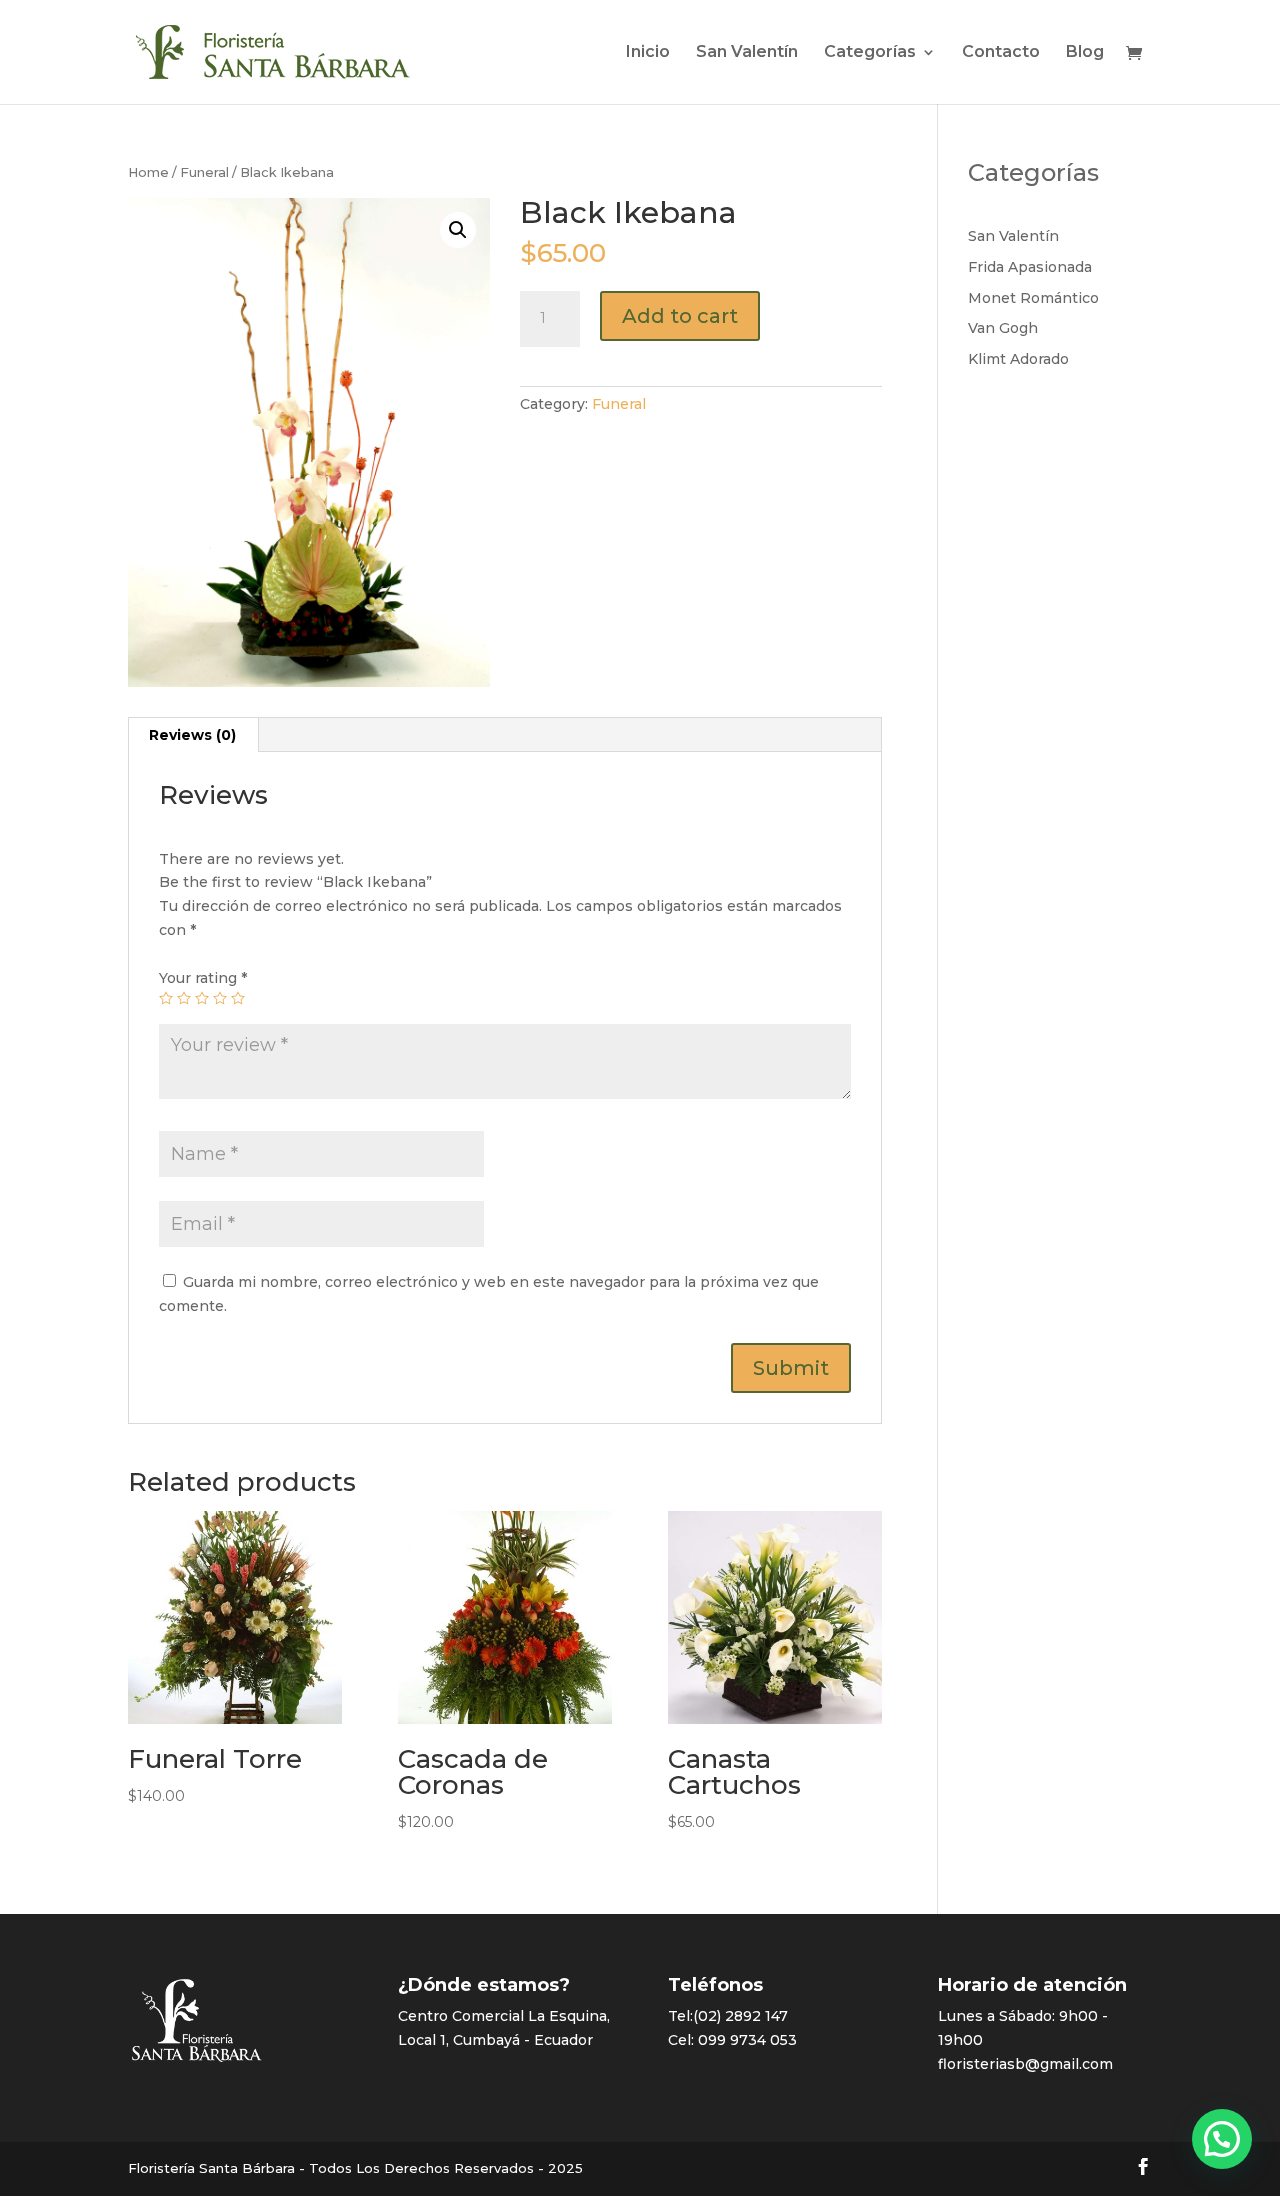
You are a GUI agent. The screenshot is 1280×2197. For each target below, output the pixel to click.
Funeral (204, 172)
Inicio (648, 53)
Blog (1085, 53)
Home (148, 172)
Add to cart (680, 316)
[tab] (193, 735)
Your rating (203, 978)
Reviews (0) (192, 735)
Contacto (1001, 53)
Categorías (870, 53)
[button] (1222, 2139)
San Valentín (747, 53)
